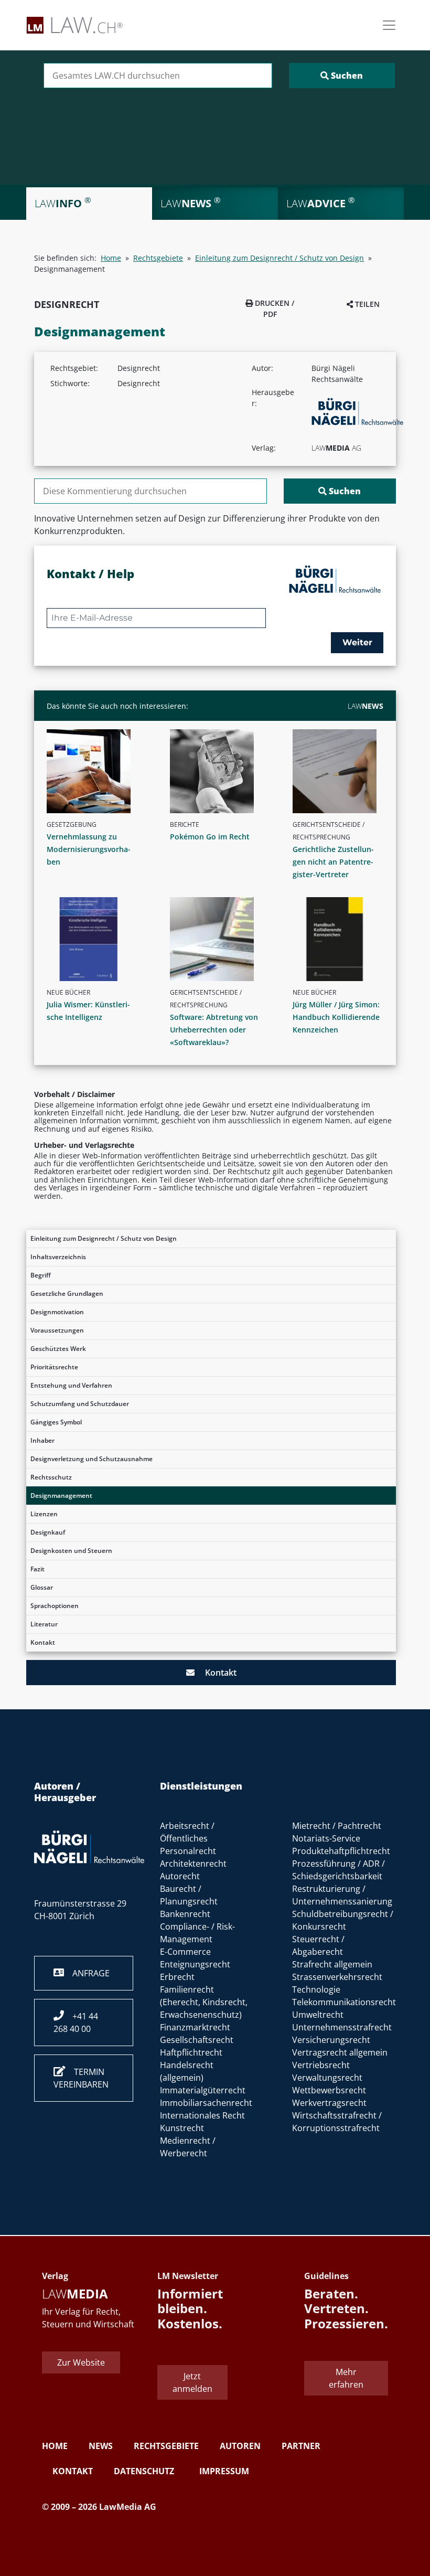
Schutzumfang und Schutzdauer (80, 1404)
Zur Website (81, 2362)
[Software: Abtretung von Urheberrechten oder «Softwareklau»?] (219, 939)
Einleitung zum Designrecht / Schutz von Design (104, 1238)
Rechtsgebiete (158, 258)
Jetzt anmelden (192, 2382)
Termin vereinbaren (81, 2078)
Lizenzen (44, 1514)
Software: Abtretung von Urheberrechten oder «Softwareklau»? (214, 1030)
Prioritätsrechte (54, 1367)
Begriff (41, 1275)
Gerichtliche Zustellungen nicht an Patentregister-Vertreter (333, 862)
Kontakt (43, 1642)
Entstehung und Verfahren (71, 1385)
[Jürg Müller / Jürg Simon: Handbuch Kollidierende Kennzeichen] (342, 939)
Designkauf (48, 1532)
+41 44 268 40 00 (76, 2023)
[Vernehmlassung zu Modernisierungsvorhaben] (96, 771)
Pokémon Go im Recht (210, 837)
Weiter (357, 642)
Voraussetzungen (57, 1330)
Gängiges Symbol (56, 1422)
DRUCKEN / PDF (273, 308)
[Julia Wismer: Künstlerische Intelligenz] (96, 939)
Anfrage (87, 1973)
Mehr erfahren (346, 2378)
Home (111, 258)
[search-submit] (342, 76)
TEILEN (366, 304)
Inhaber (42, 1440)
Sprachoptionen (55, 1606)
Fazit (37, 1569)
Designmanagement (61, 1495)
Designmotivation (57, 1312)
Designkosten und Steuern (71, 1551)
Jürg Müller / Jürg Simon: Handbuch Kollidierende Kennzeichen (336, 1017)
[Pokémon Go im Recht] (219, 771)
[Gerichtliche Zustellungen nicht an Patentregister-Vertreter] (342, 771)
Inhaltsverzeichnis (58, 1257)
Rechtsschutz (51, 1477)
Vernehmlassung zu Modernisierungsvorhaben (89, 849)
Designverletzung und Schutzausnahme (92, 1459)
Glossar (42, 1587)
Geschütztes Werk (58, 1349)
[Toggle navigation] (389, 25)
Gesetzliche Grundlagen (67, 1294)
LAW (365, 706)
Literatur (44, 1624)
